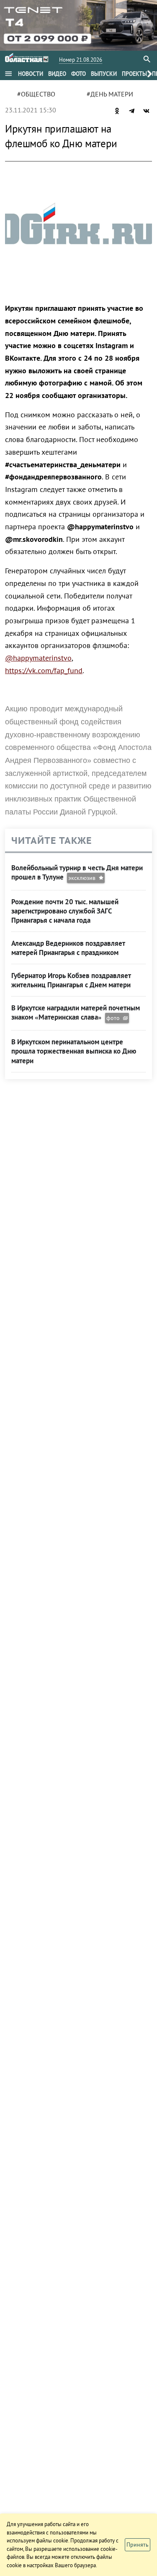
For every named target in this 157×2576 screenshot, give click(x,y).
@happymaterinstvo (38, 658)
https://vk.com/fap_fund (44, 670)
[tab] (31, 74)
